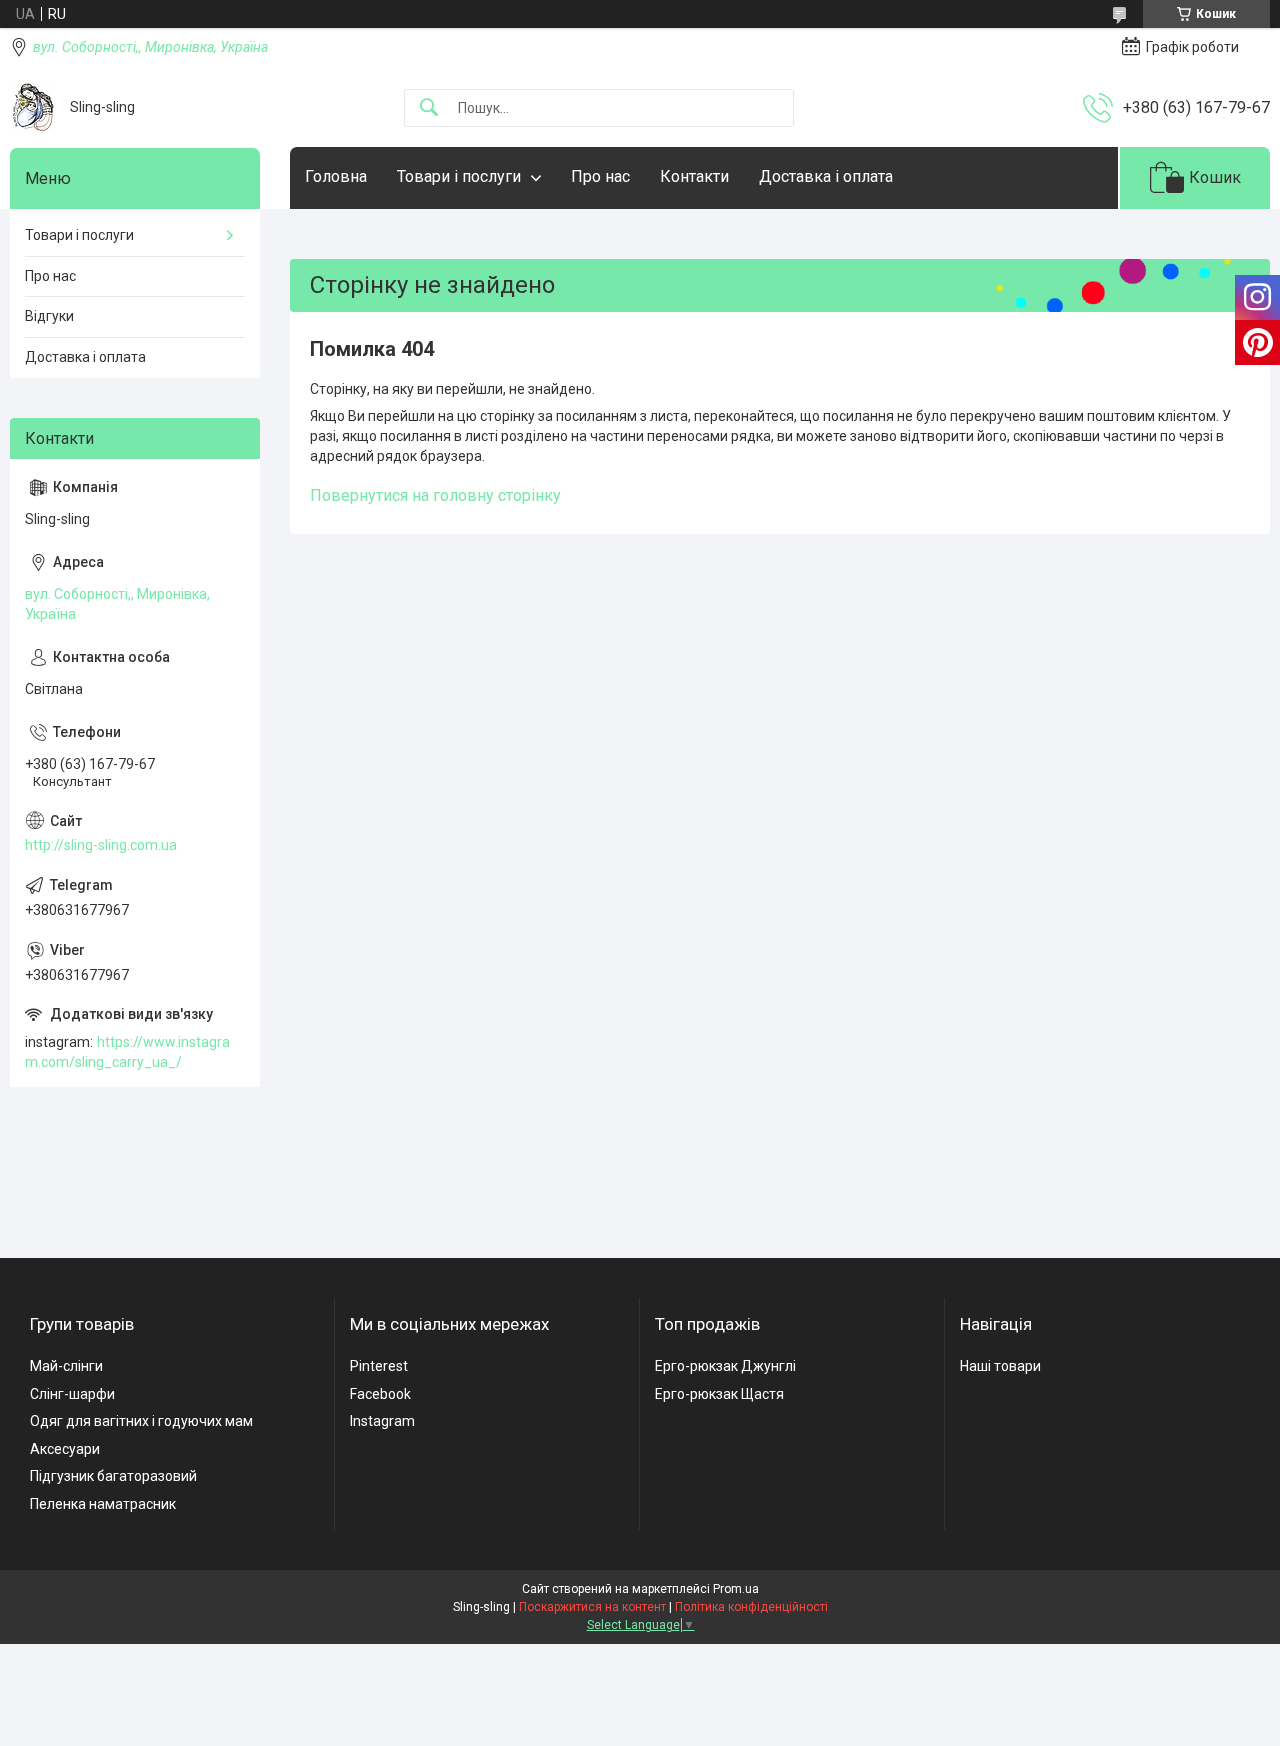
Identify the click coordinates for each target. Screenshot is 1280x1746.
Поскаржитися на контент (592, 1607)
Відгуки (49, 316)
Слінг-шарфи (72, 1394)
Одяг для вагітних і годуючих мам (141, 1421)
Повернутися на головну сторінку (435, 495)
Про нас (600, 176)
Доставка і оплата (826, 176)
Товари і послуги (459, 176)
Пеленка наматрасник (103, 1504)
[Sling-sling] (32, 107)
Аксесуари (65, 1449)
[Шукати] (429, 108)
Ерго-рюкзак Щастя (719, 1394)
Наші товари (1000, 1366)
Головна (336, 176)
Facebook (380, 1394)
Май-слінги (66, 1366)
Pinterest (379, 1366)
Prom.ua (736, 1589)
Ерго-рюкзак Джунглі (725, 1366)
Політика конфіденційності (751, 1607)
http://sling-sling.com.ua (101, 845)
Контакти (694, 176)
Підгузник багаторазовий (113, 1476)
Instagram (382, 1421)
